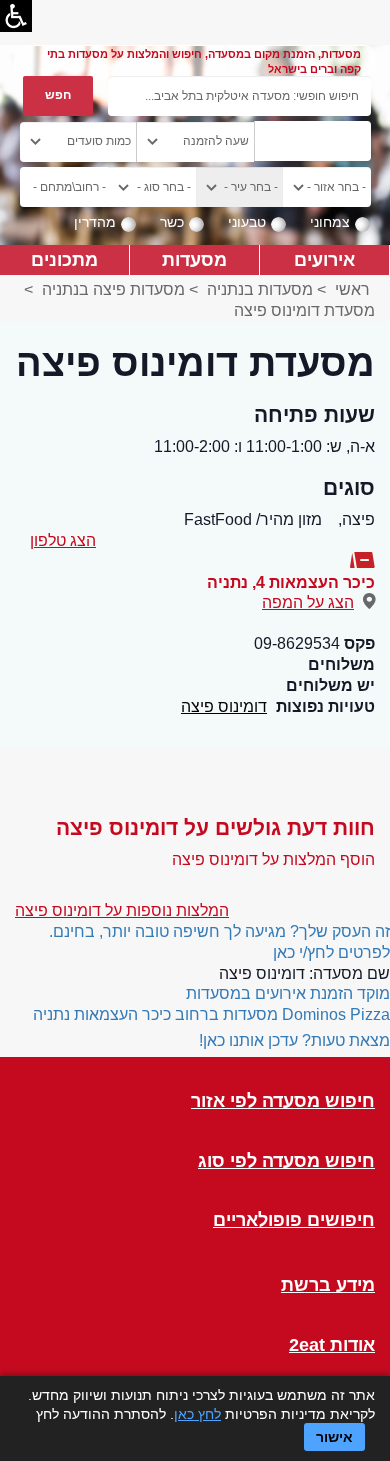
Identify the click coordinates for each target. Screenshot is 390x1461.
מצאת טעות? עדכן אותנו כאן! (294, 1040)
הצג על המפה (308, 602)
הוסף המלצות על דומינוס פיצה (273, 859)
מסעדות (194, 259)
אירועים (324, 259)
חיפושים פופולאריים (294, 1220)
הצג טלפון (63, 540)
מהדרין (95, 222)
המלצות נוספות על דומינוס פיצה (122, 910)
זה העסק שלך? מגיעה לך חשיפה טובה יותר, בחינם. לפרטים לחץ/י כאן (219, 942)
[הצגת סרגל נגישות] (16, 16)
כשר (172, 222)
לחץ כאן (197, 1414)
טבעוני (247, 222)
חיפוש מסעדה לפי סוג (286, 1161)
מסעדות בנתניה (260, 289)
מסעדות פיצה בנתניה (113, 289)
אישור (334, 1437)
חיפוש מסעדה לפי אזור (283, 1101)
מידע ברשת (328, 1285)
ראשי (352, 289)
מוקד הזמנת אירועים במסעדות (288, 993)
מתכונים (64, 259)
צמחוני (330, 222)
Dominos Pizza (336, 1014)
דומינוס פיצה (224, 706)
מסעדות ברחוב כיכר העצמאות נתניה (155, 1014)
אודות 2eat (332, 1345)
